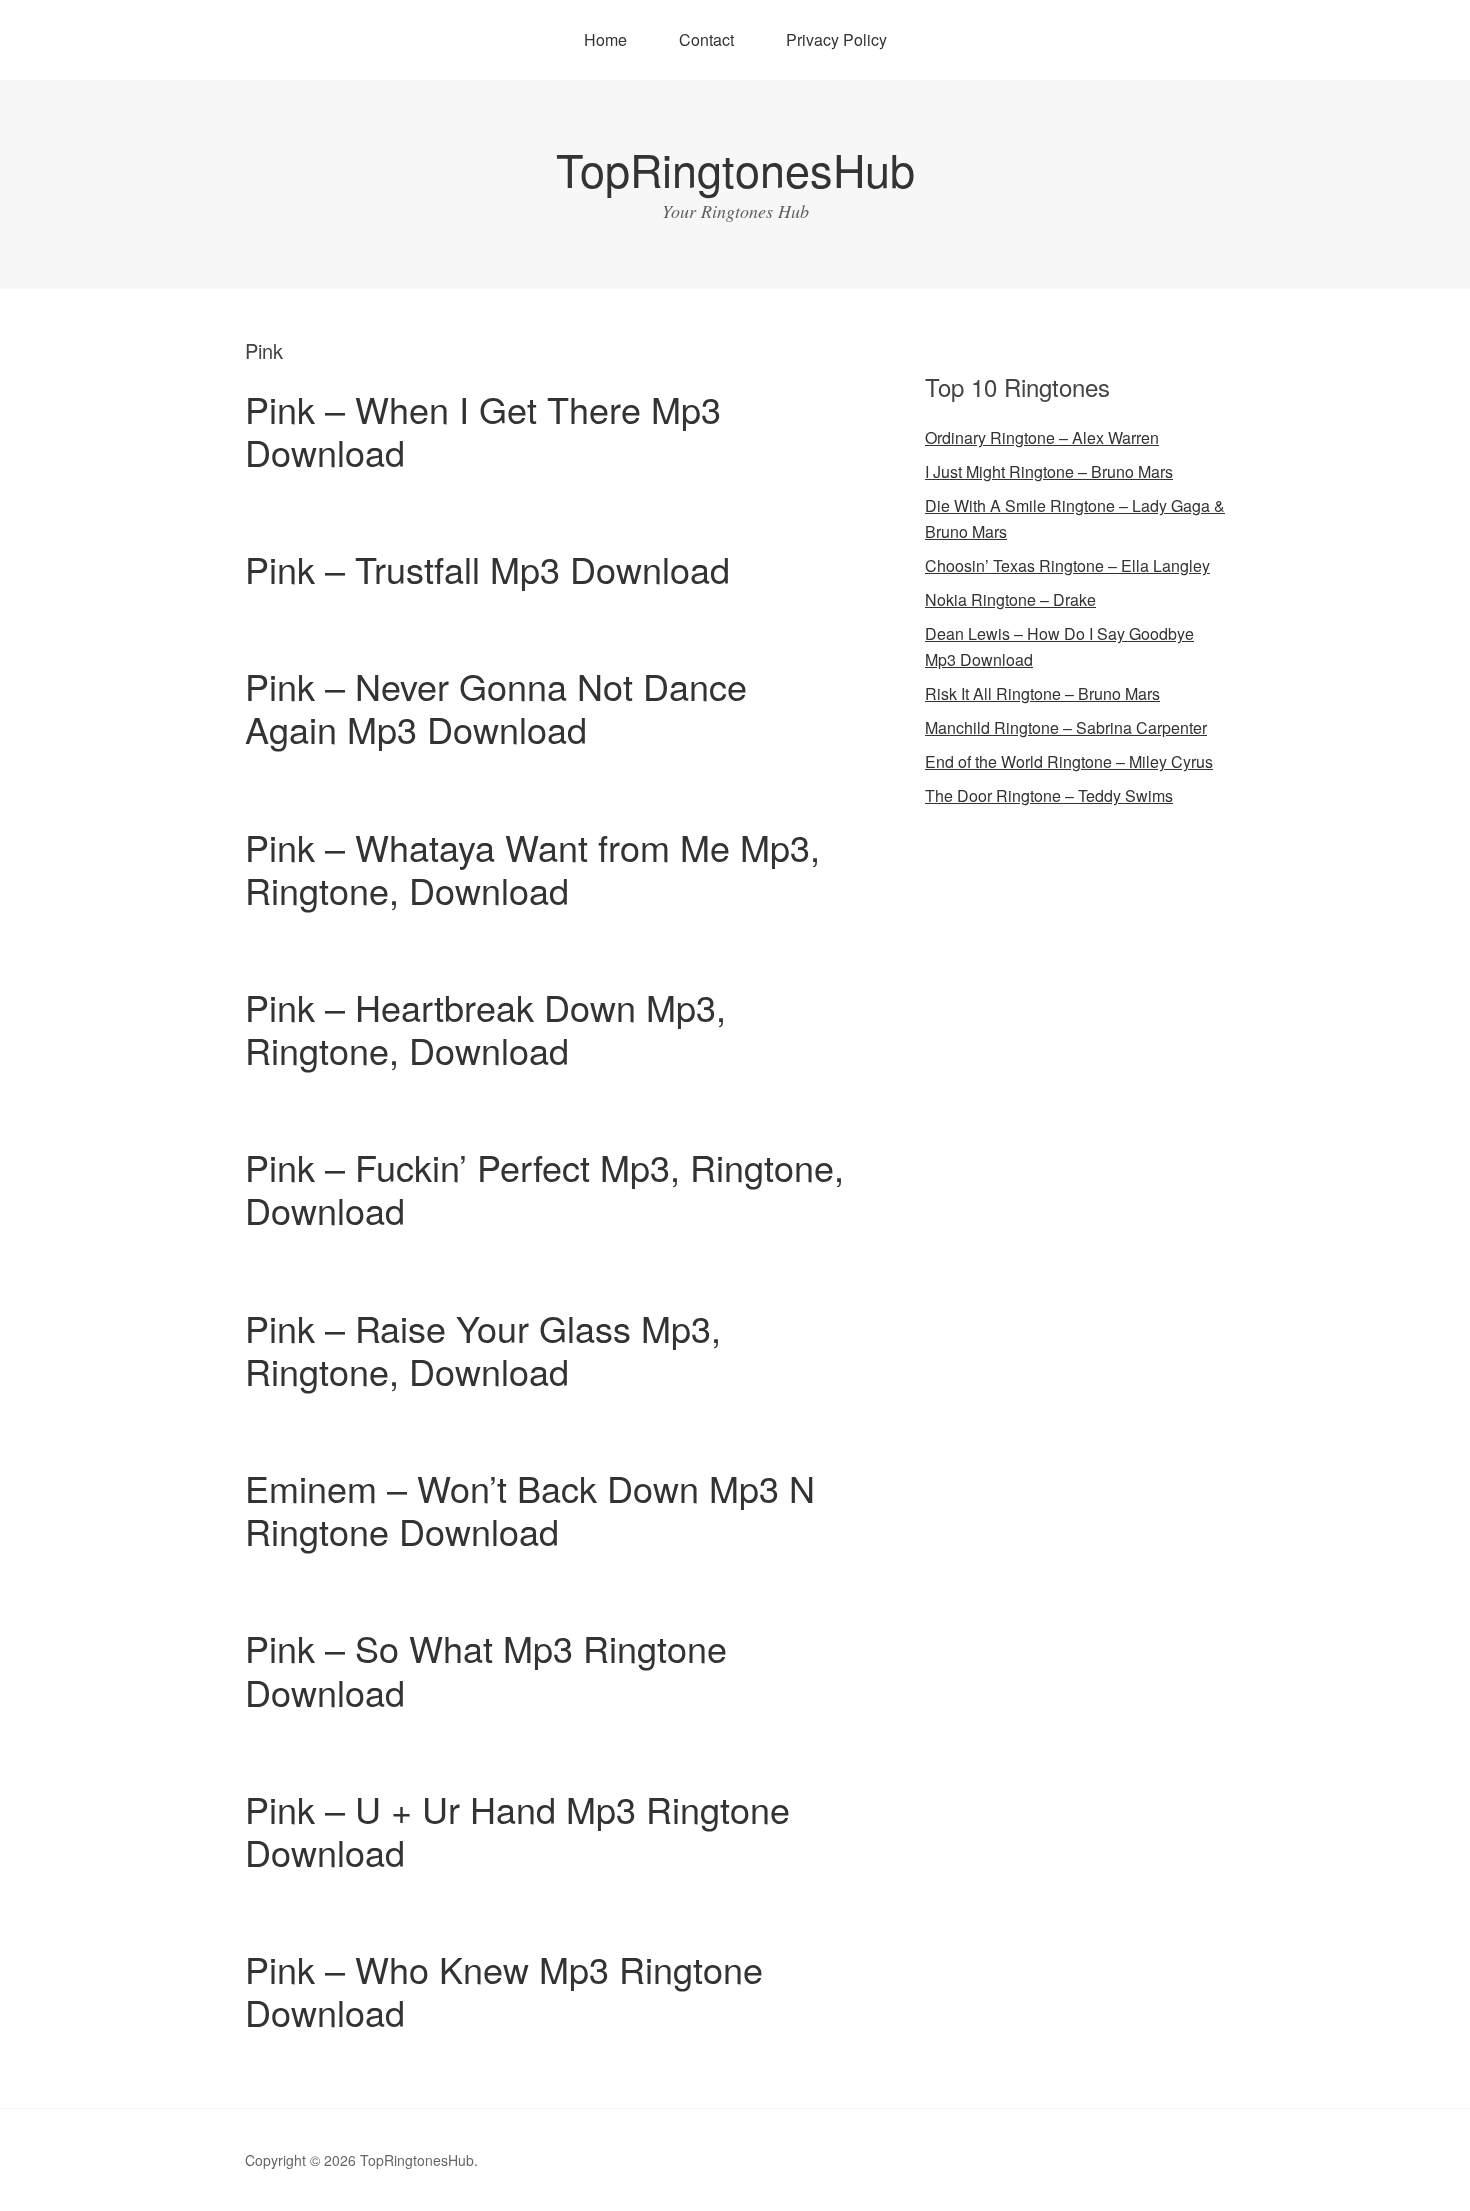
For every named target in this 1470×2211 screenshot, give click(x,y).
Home (605, 39)
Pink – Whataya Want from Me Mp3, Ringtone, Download (532, 868)
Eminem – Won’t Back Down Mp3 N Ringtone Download (530, 1509)
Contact (706, 39)
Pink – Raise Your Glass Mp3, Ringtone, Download (483, 1349)
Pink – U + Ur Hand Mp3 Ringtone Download (517, 1830)
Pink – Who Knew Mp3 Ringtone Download (504, 1990)
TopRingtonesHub (735, 168)
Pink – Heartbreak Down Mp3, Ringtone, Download (485, 1028)
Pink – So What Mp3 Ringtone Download (486, 1669)
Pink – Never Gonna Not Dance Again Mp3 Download (496, 707)
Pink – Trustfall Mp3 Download (487, 568)
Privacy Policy (836, 39)
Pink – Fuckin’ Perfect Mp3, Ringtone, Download (544, 1188)
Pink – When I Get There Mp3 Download (483, 430)
